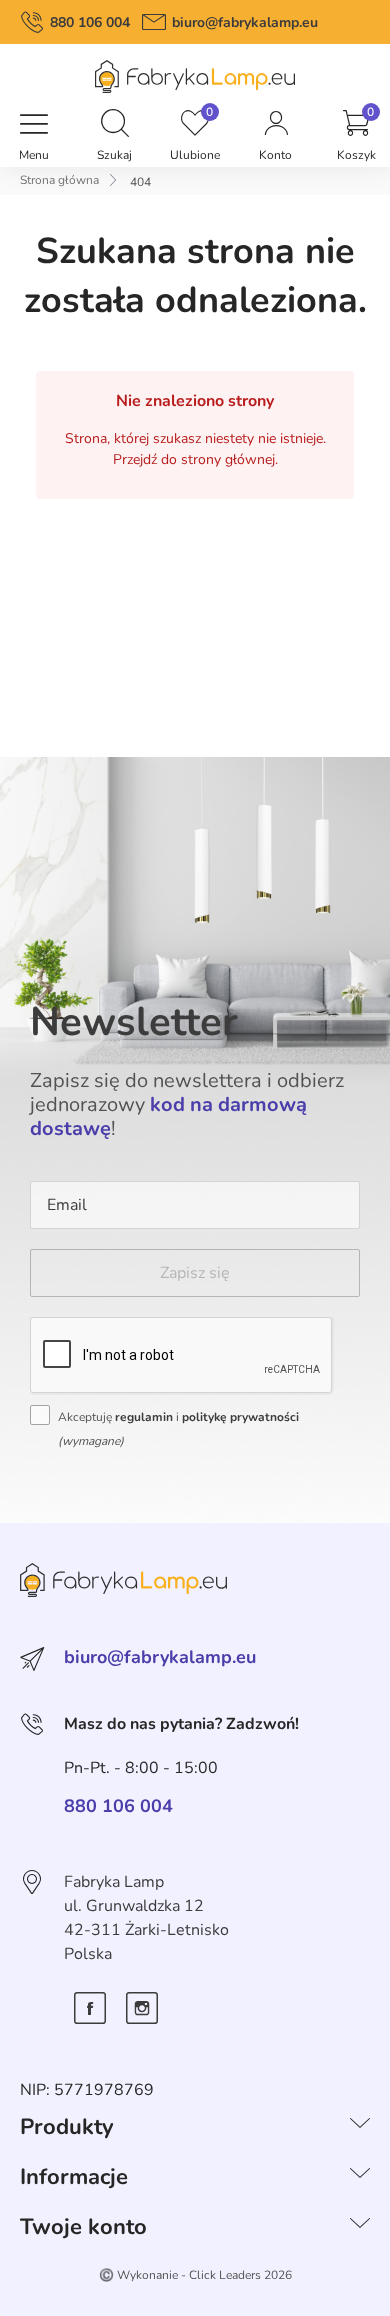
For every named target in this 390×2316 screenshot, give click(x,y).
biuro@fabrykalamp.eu (245, 22)
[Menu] (34, 125)
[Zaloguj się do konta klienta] (276, 125)
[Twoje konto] (360, 2227)
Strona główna (59, 180)
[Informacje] (360, 2177)
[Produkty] (360, 2127)
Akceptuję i (178, 1429)
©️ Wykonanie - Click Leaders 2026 (195, 2275)
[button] (115, 125)
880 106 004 (90, 22)
